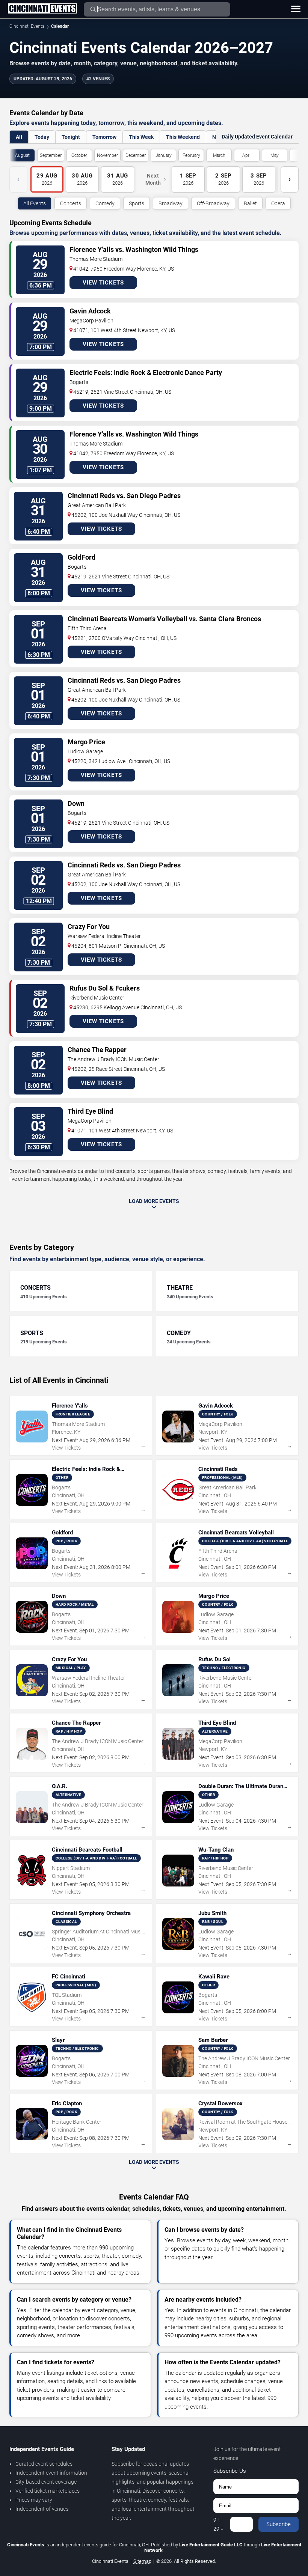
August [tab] (22, 155)
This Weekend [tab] (183, 137)
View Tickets (103, 283)
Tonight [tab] (71, 137)
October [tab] (79, 155)
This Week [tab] (141, 137)
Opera (278, 203)
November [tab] (107, 155)
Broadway (171, 203)
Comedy (105, 203)
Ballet (250, 203)
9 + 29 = (218, 2524)
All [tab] (19, 137)
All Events (35, 203)
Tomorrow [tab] (104, 137)
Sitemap (142, 2561)
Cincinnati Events (27, 26)
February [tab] (191, 155)
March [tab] (219, 155)
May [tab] (275, 155)
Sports (137, 203)
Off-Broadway (213, 203)
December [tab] (136, 155)
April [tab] (247, 155)
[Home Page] (42, 9)
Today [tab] (42, 137)
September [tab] (51, 155)
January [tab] (164, 155)
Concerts (71, 203)
